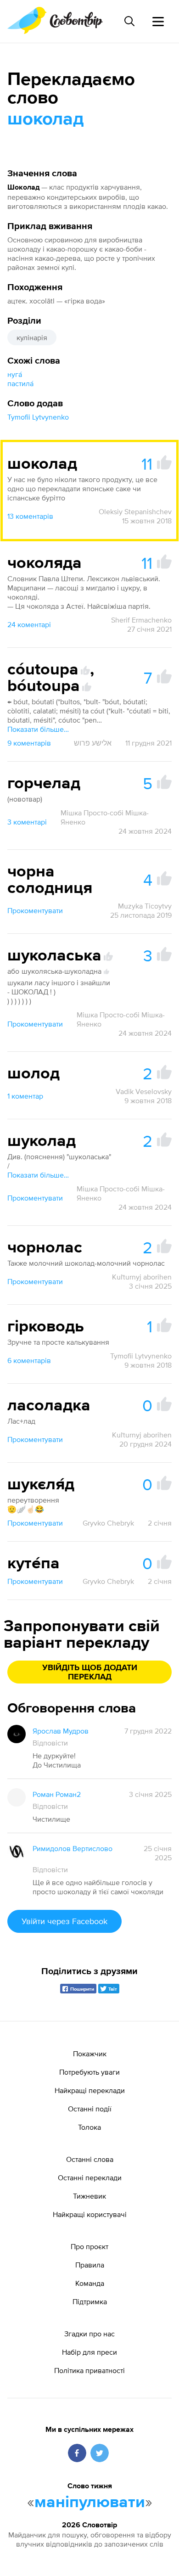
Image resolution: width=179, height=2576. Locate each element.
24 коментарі (29, 624)
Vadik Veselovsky (144, 1091)
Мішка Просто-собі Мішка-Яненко (105, 817)
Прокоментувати (35, 910)
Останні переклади (90, 2178)
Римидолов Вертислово (73, 1848)
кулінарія (32, 337)
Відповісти (50, 1743)
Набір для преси (89, 2352)
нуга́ (15, 374)
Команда (90, 2283)
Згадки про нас (89, 2334)
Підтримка (90, 2301)
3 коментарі (27, 822)
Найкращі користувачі (90, 2214)
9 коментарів (29, 743)
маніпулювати (90, 2503)
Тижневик (89, 2196)
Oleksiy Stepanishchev (135, 511)
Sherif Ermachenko (141, 620)
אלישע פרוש (93, 743)
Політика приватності (89, 2370)
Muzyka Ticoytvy (145, 906)
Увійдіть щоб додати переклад (90, 1672)
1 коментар (25, 1096)
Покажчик (90, 2054)
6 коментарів (29, 1360)
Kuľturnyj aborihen (142, 1277)
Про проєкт (89, 2246)
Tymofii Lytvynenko (38, 417)
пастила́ (20, 383)
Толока (89, 2127)
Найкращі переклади (90, 2090)
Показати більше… (38, 729)
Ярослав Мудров (61, 1731)
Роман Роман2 (57, 1794)
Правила (90, 2265)
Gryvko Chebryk (108, 1523)
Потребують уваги (89, 2072)
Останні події (90, 2109)
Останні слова (90, 2159)
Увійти (64, 1921)
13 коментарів (30, 516)
